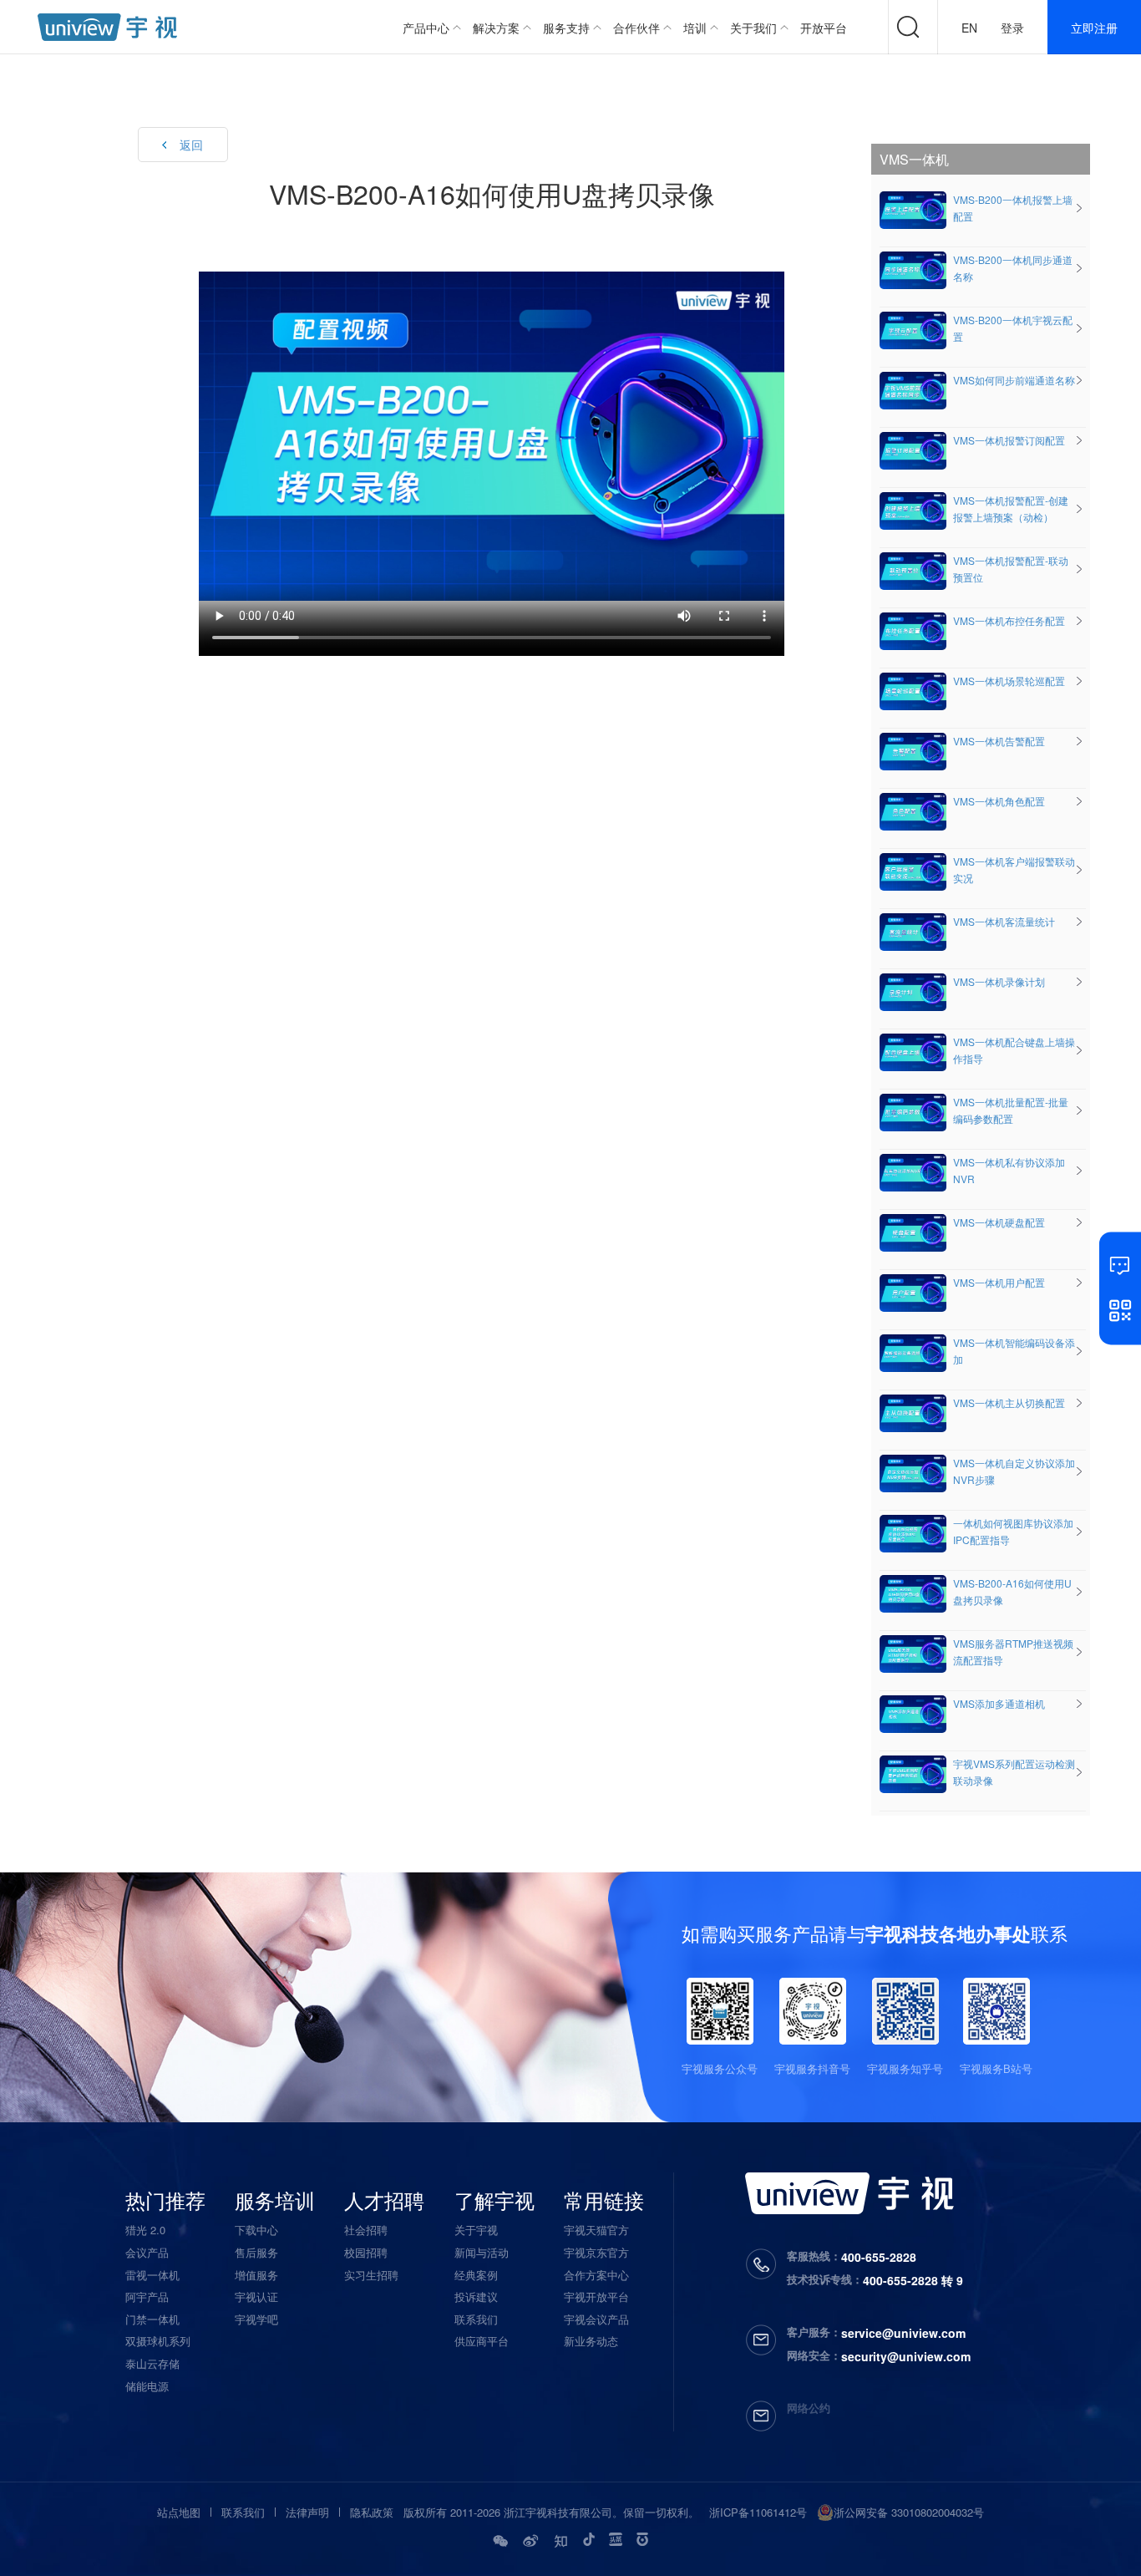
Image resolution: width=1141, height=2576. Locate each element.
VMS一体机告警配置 (999, 741)
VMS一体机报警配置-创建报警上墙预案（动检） (1011, 508)
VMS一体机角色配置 (999, 801)
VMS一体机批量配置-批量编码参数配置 (1011, 1110)
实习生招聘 (371, 2275)
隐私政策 (372, 2512)
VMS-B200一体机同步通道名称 (1013, 268)
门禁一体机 (152, 2319)
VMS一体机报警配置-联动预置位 (1011, 569)
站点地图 (179, 2512)
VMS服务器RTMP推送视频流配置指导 (1013, 1651)
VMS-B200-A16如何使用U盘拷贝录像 (1012, 1591)
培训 (695, 28)
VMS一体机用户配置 (999, 1282)
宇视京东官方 (596, 2252)
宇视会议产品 (596, 2319)
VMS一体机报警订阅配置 (1009, 440)
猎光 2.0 (145, 2230)
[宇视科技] (107, 27)
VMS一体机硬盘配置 (999, 1222)
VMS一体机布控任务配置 (1009, 620)
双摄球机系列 (158, 2341)
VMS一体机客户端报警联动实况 (1014, 869)
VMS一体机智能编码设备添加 (1014, 1351)
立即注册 (1094, 28)
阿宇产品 (147, 2297)
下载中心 (256, 2230)
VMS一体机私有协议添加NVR (1009, 1170)
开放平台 (824, 28)
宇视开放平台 (596, 2297)
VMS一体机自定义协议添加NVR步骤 (1014, 1471)
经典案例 (476, 2275)
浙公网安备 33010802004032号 (909, 2512)
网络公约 (809, 2408)
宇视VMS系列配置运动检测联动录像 (1014, 1772)
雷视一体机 (152, 2275)
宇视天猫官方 (596, 2230)
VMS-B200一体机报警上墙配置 (1013, 208)
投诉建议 (476, 2297)
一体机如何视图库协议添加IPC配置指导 (1013, 1531)
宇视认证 (256, 2297)
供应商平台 (482, 2341)
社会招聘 (366, 2230)
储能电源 (147, 2386)
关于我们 (753, 28)
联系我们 (476, 2319)
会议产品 (147, 2252)
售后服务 (256, 2252)
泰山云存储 (152, 2363)
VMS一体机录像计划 (999, 981)
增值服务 (256, 2275)
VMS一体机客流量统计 (1004, 921)
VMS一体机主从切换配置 (1009, 1402)
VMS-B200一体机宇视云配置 (1013, 328)
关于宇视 (476, 2230)
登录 (1012, 28)
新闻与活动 (482, 2252)
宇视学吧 (256, 2319)
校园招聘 (366, 2252)
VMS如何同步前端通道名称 (1014, 380)
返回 (191, 145)
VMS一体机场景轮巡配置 (1009, 681)
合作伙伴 (636, 28)
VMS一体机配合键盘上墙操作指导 (1014, 1050)
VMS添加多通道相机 (999, 1703)
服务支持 (566, 28)
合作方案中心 (596, 2275)
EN (969, 28)
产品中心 (426, 28)
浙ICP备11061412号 (758, 2512)
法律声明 (307, 2512)
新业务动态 (591, 2341)
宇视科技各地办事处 (948, 1933)
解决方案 (496, 28)
